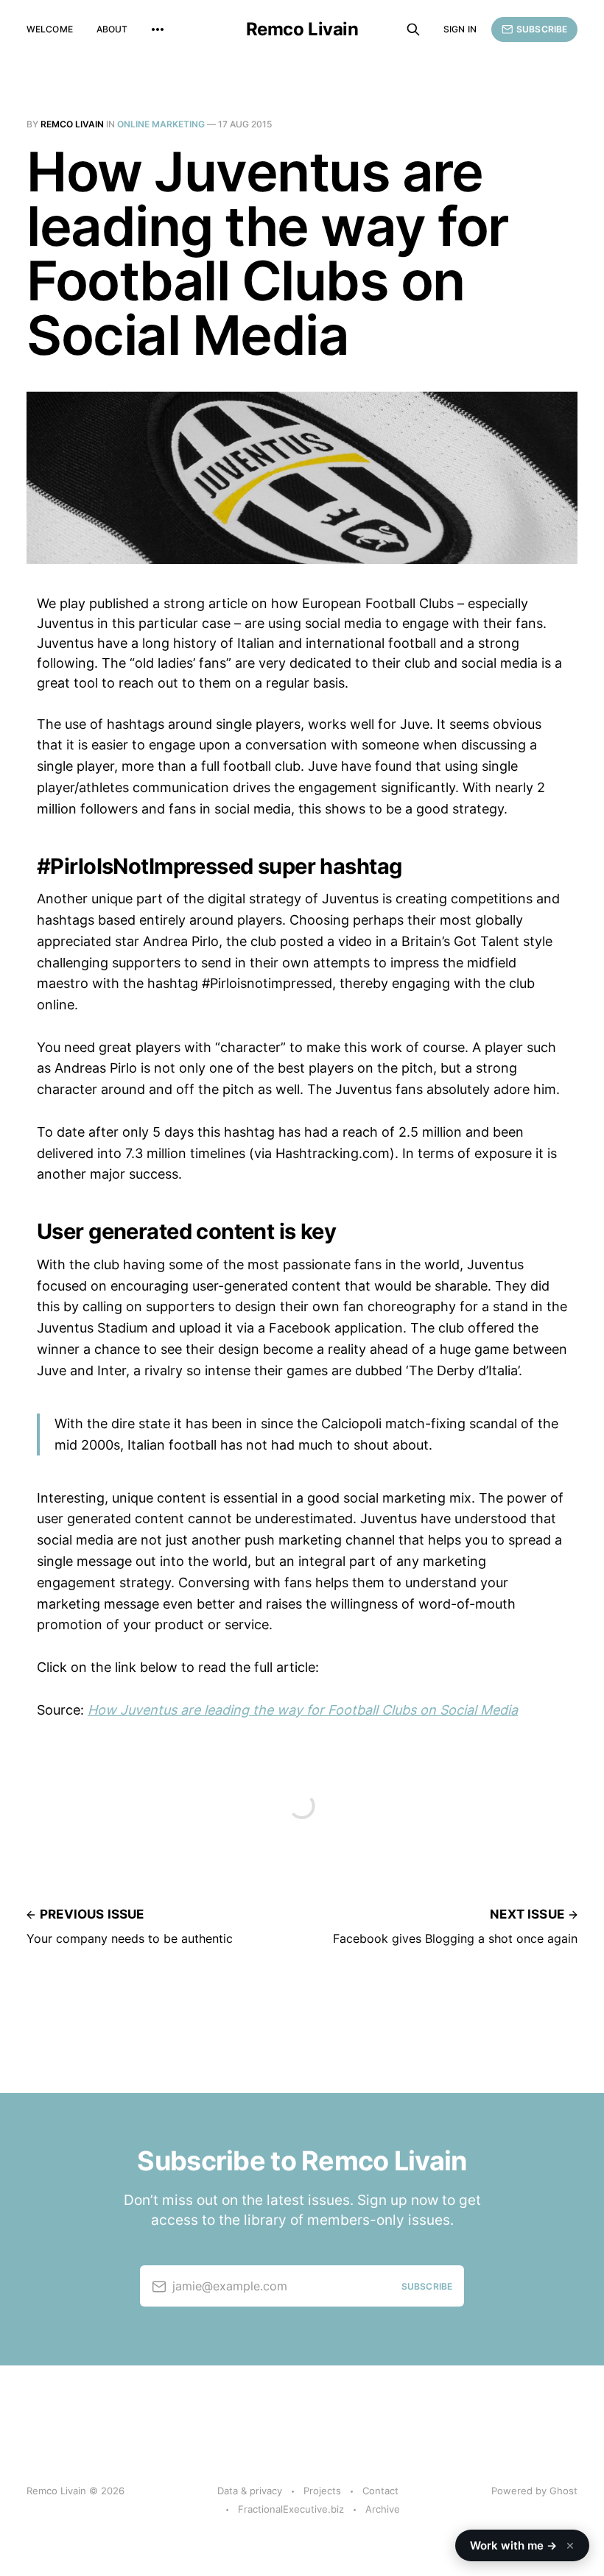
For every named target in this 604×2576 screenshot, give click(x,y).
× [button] (570, 2545)
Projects (322, 2491)
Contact (380, 2491)
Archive (383, 2509)
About (112, 29)
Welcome (50, 29)
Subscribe (542, 29)
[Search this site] (413, 29)
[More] (158, 29)
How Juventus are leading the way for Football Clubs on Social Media (303, 1710)
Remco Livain (302, 29)
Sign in (460, 29)
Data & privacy (250, 2491)
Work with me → (522, 2545)
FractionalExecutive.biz (291, 2509)
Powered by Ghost (534, 2491)
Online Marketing (161, 124)
